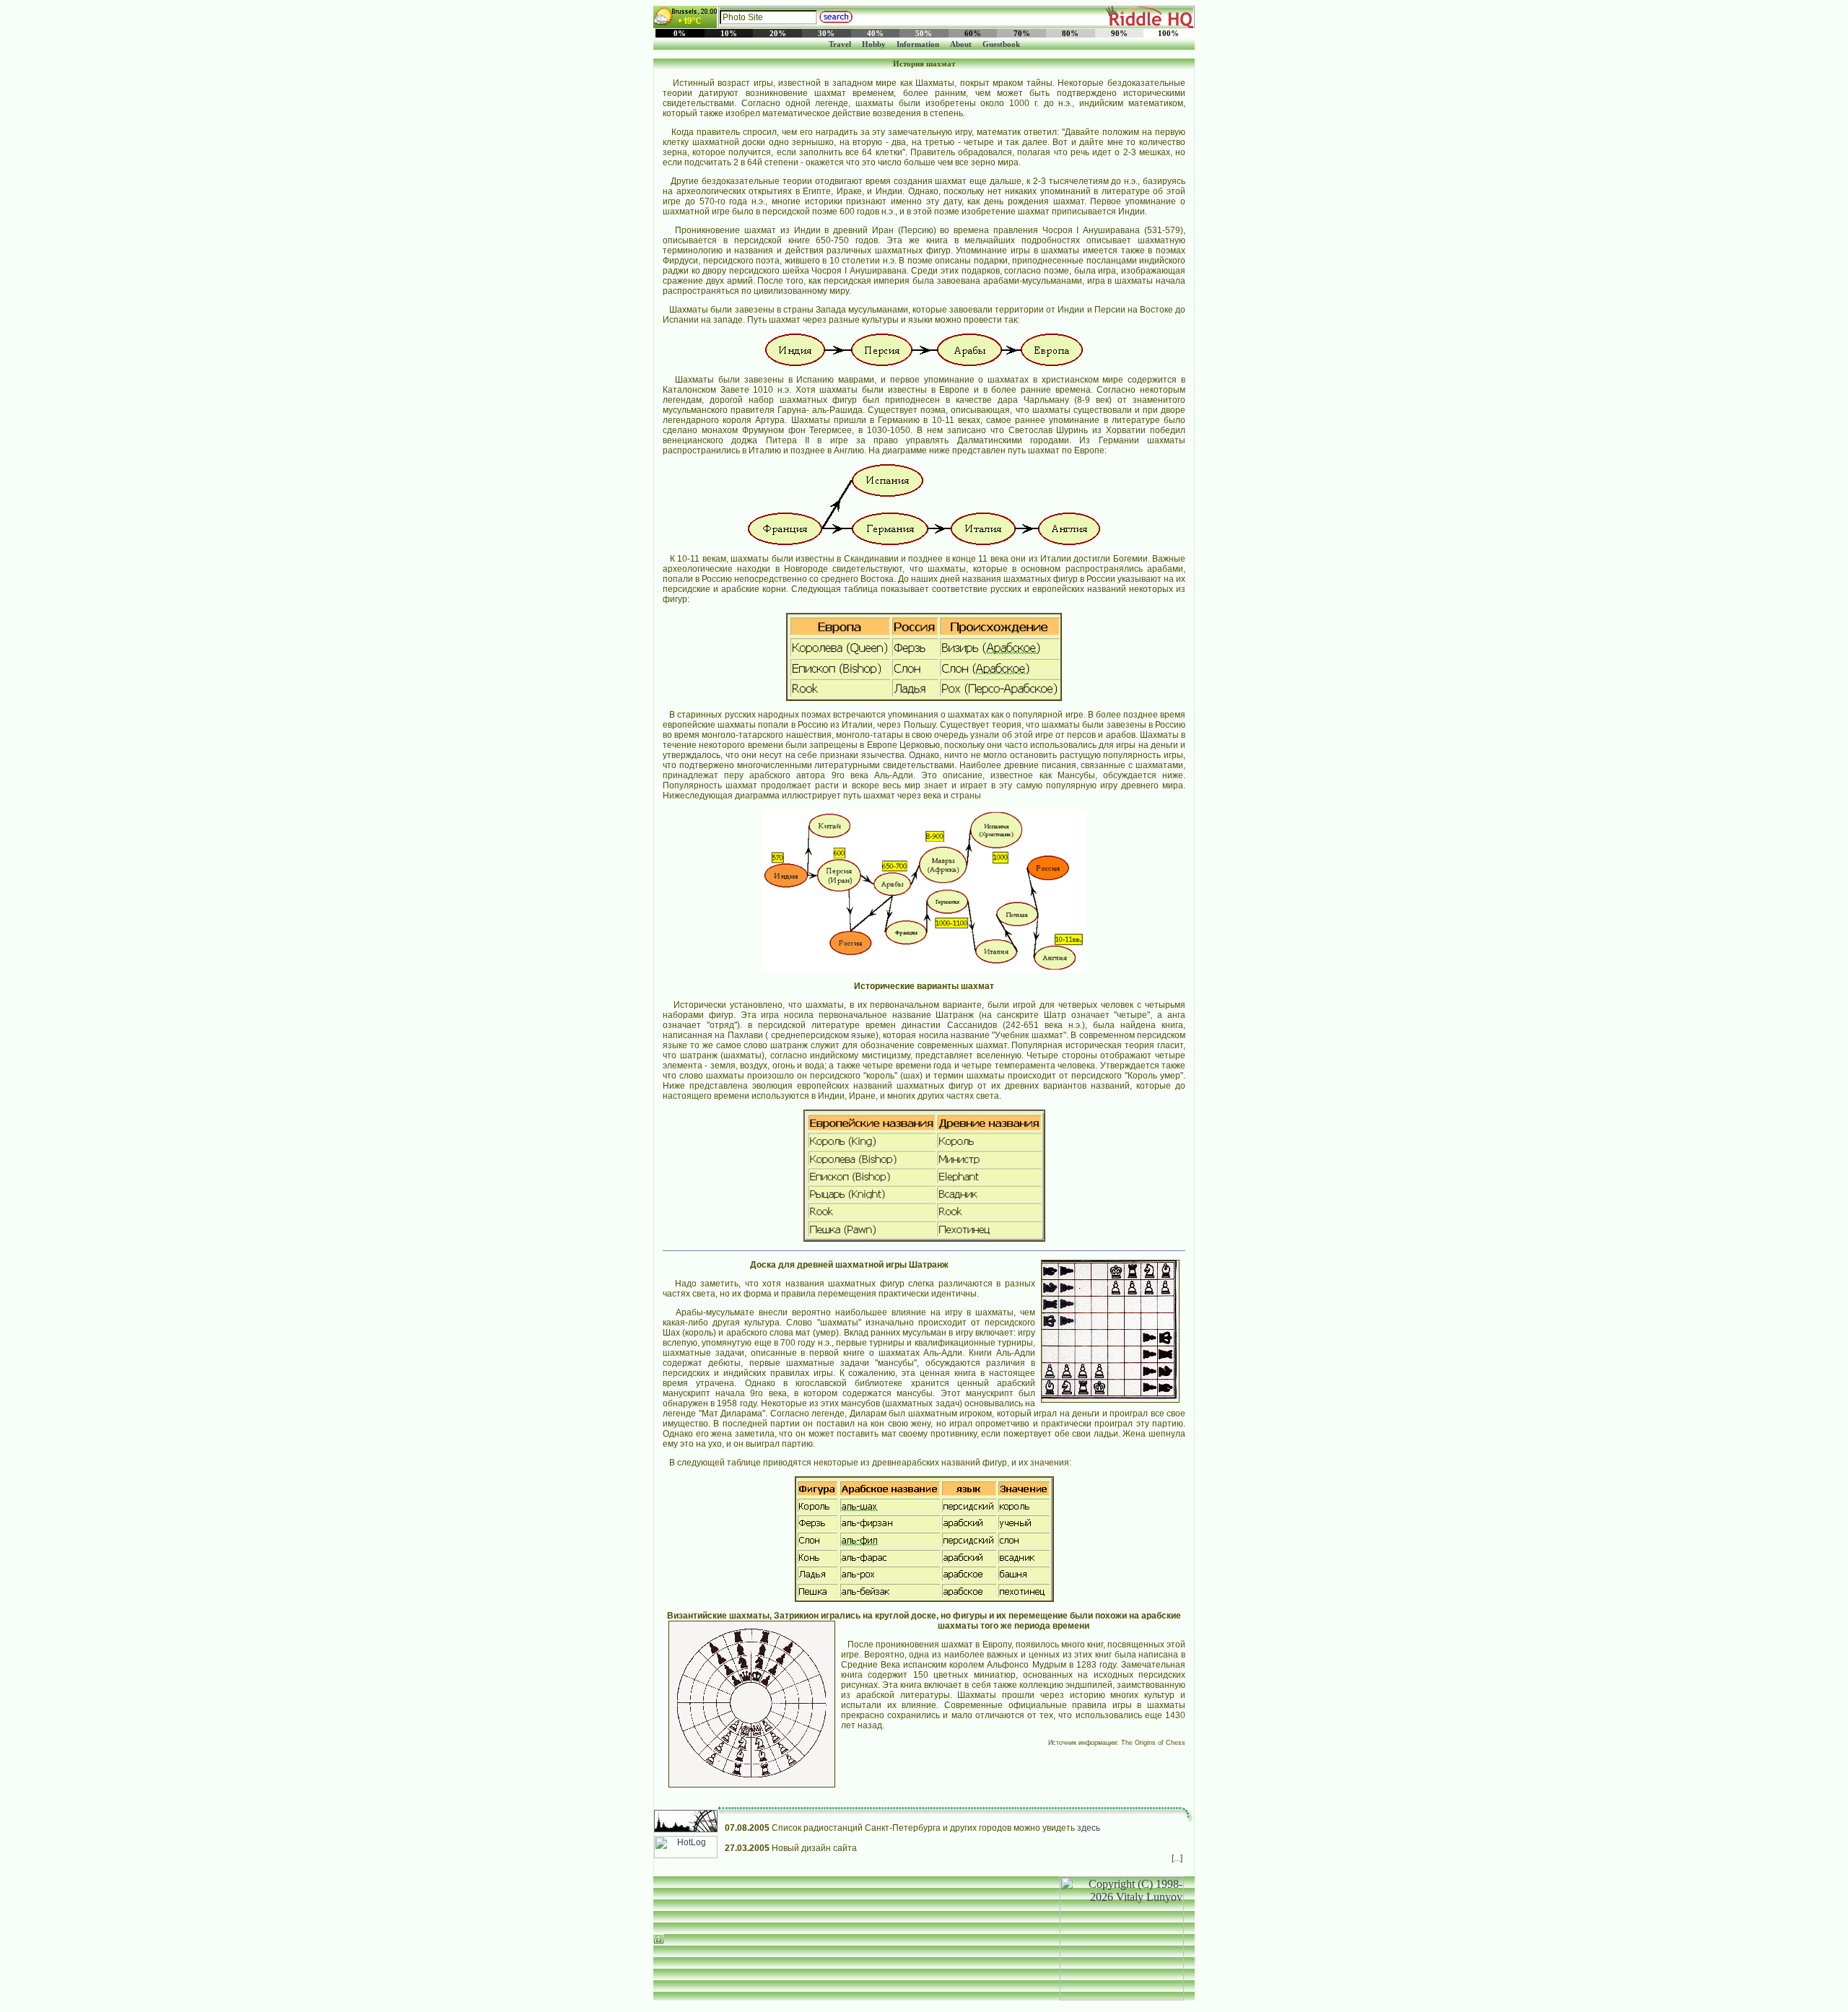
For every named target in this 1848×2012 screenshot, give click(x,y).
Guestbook (1001, 44)
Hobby (874, 44)
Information (918, 44)
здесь (1089, 1828)
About (961, 44)
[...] (1177, 1858)
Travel (840, 44)
